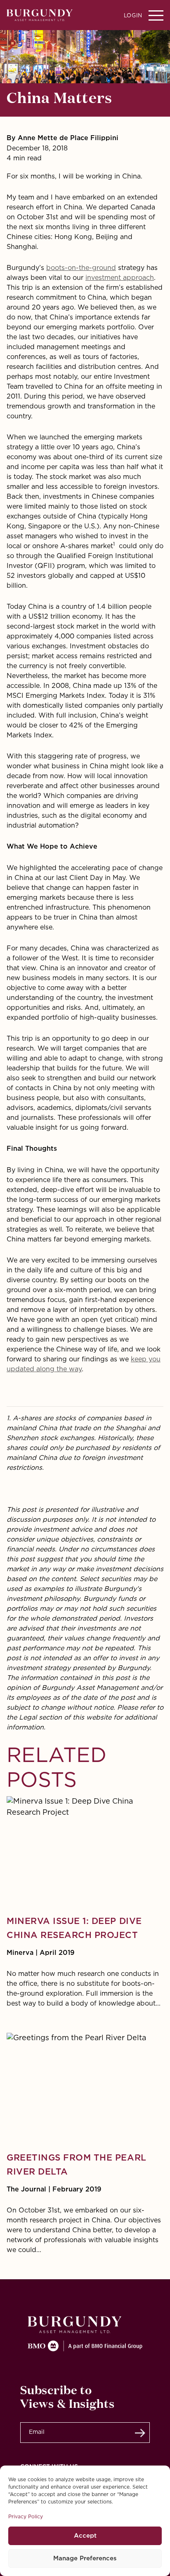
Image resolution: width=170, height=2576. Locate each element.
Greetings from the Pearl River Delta (77, 2165)
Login (133, 16)
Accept (85, 2536)
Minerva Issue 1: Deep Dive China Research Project (74, 1928)
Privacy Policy (26, 2517)
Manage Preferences (85, 2558)
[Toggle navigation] (156, 15)
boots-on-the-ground (81, 268)
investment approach (120, 278)
